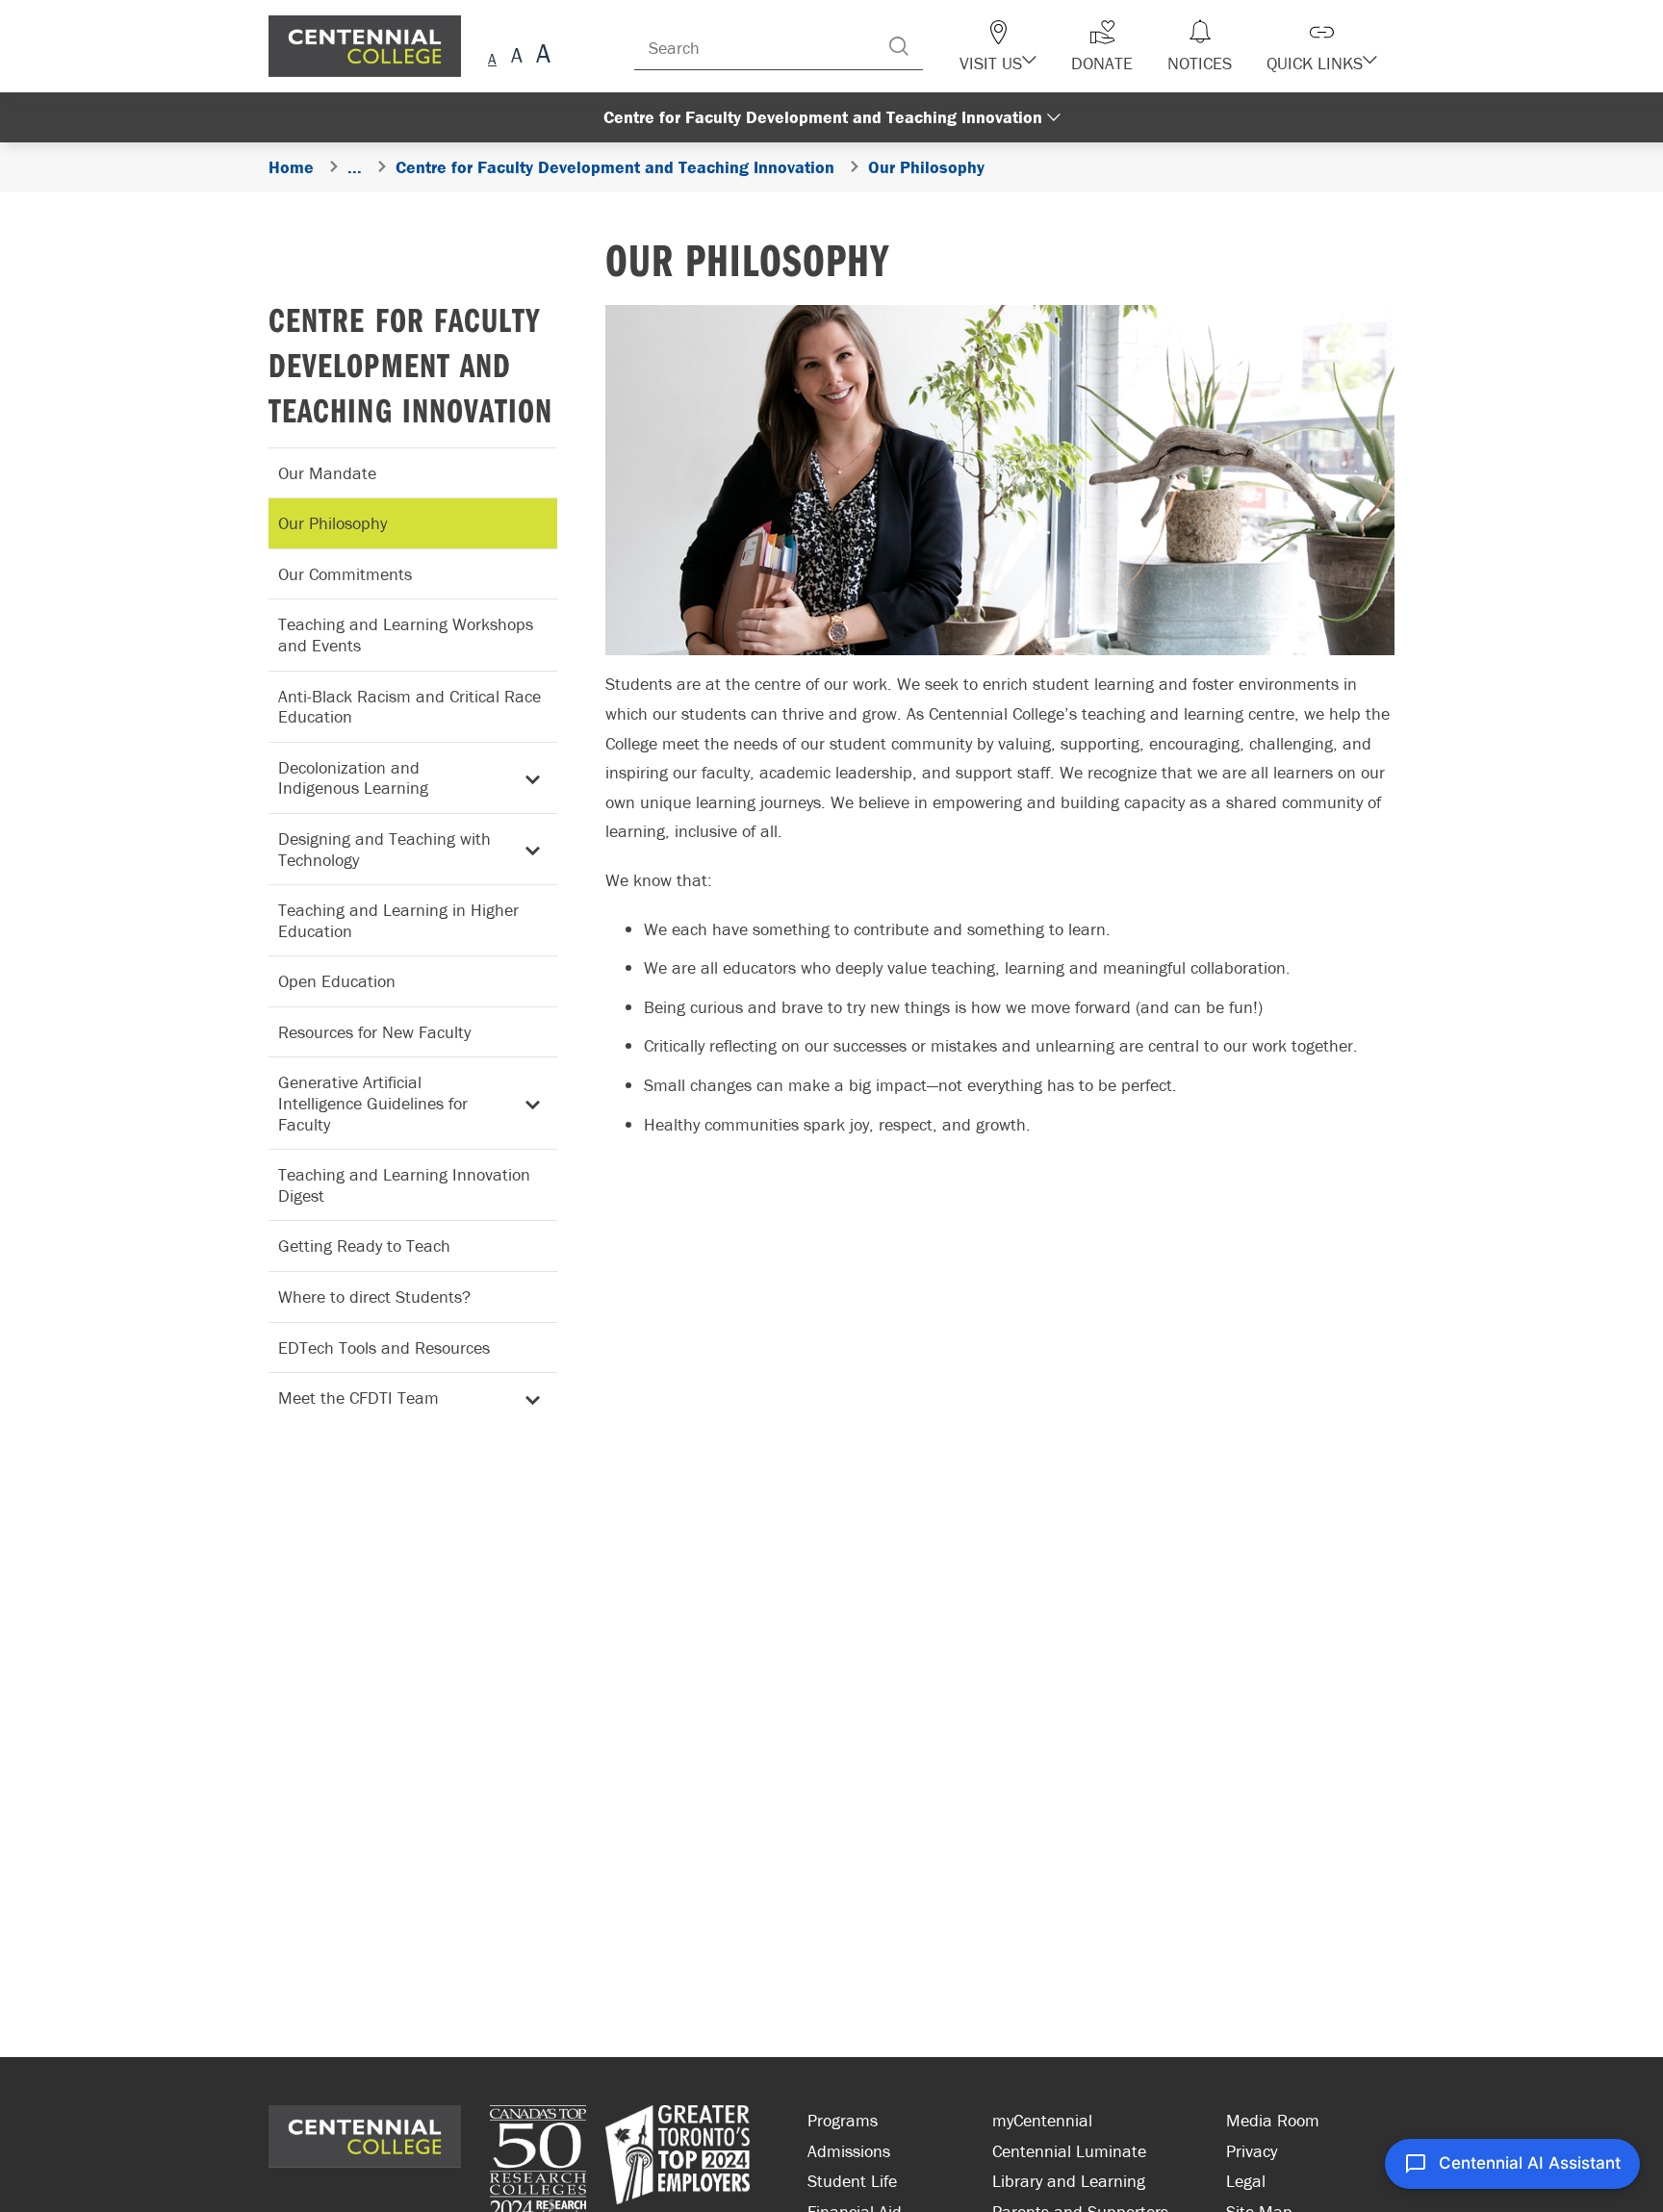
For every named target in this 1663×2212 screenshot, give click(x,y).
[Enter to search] (937, 46)
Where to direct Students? (374, 1297)
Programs (843, 2120)
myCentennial (1042, 2120)
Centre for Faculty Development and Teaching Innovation (411, 364)
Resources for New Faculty (374, 1032)
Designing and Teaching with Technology (384, 849)
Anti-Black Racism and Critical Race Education (409, 707)
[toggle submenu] (529, 778)
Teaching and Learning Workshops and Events (406, 635)
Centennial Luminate (1069, 2151)
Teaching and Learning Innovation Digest (404, 1185)
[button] (1032, 46)
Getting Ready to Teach (364, 1246)
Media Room (1273, 2120)
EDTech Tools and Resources (384, 1348)
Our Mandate (327, 473)
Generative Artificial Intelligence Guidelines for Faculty (373, 1103)
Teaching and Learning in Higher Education (398, 920)
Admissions (849, 2151)
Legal (1246, 2181)
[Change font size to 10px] (516, 56)
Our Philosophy (333, 523)
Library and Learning (1069, 2181)
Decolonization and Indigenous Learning (353, 778)
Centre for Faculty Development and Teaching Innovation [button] (823, 117)
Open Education (337, 981)
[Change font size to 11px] (540, 56)
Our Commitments (345, 574)
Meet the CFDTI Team (358, 1398)
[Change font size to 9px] (492, 56)
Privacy (1252, 2151)
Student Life (852, 2181)
